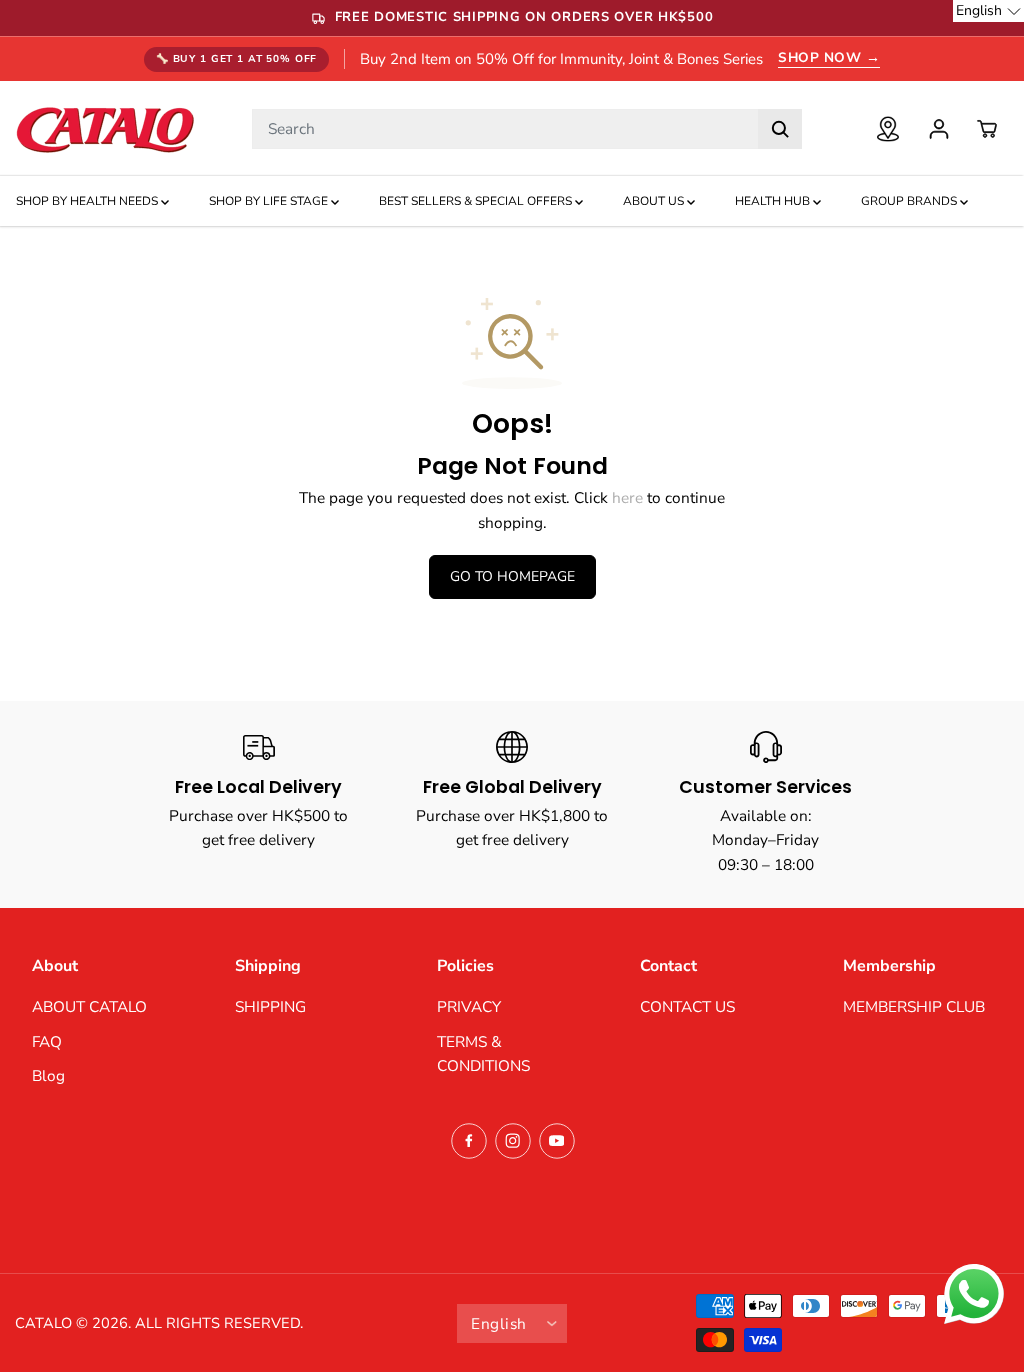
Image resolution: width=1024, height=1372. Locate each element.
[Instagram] (513, 1141)
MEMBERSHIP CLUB (914, 1006)
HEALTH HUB (774, 201)
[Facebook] (469, 1141)
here (627, 497)
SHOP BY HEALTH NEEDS (88, 201)
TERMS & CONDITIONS (483, 1054)
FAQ (47, 1041)
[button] (988, 11)
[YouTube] (557, 1141)
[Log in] (939, 129)
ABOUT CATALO (89, 1006)
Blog (48, 1075)
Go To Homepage (512, 576)
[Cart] (987, 129)
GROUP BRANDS (910, 201)
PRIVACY (469, 1006)
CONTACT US (687, 1006)
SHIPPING (270, 1006)
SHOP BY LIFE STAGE (270, 201)
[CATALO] (105, 128)
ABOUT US (655, 201)
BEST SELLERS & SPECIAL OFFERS (477, 201)
